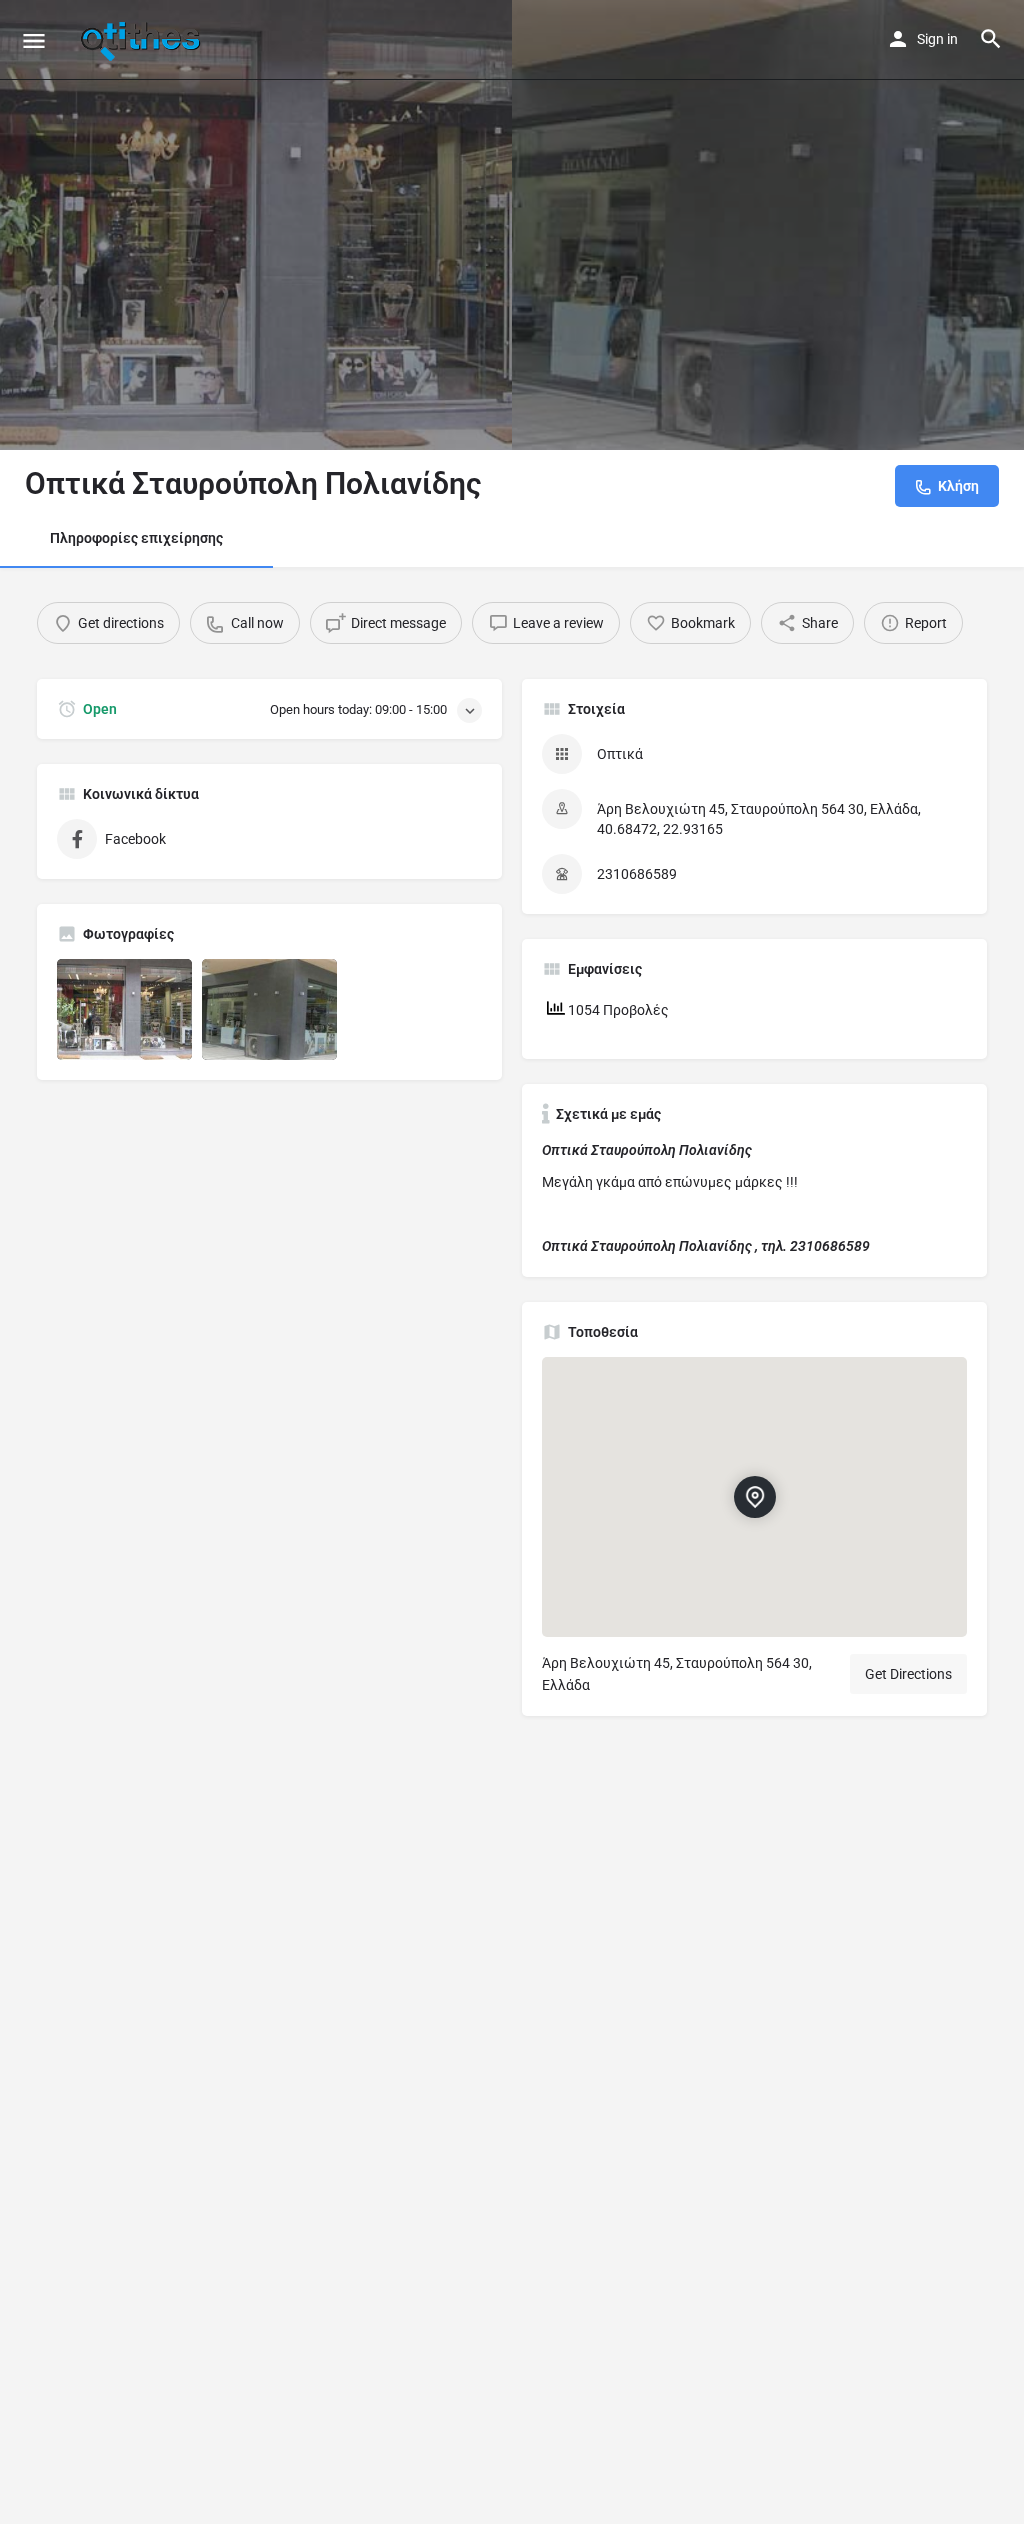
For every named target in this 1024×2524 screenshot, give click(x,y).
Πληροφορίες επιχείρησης (136, 538)
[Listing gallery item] (124, 1009)
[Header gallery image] (256, 225)
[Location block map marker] (754, 1497)
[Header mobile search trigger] (991, 39)
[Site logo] (143, 40)
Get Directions (908, 1674)
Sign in (937, 39)
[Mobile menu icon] (34, 40)
